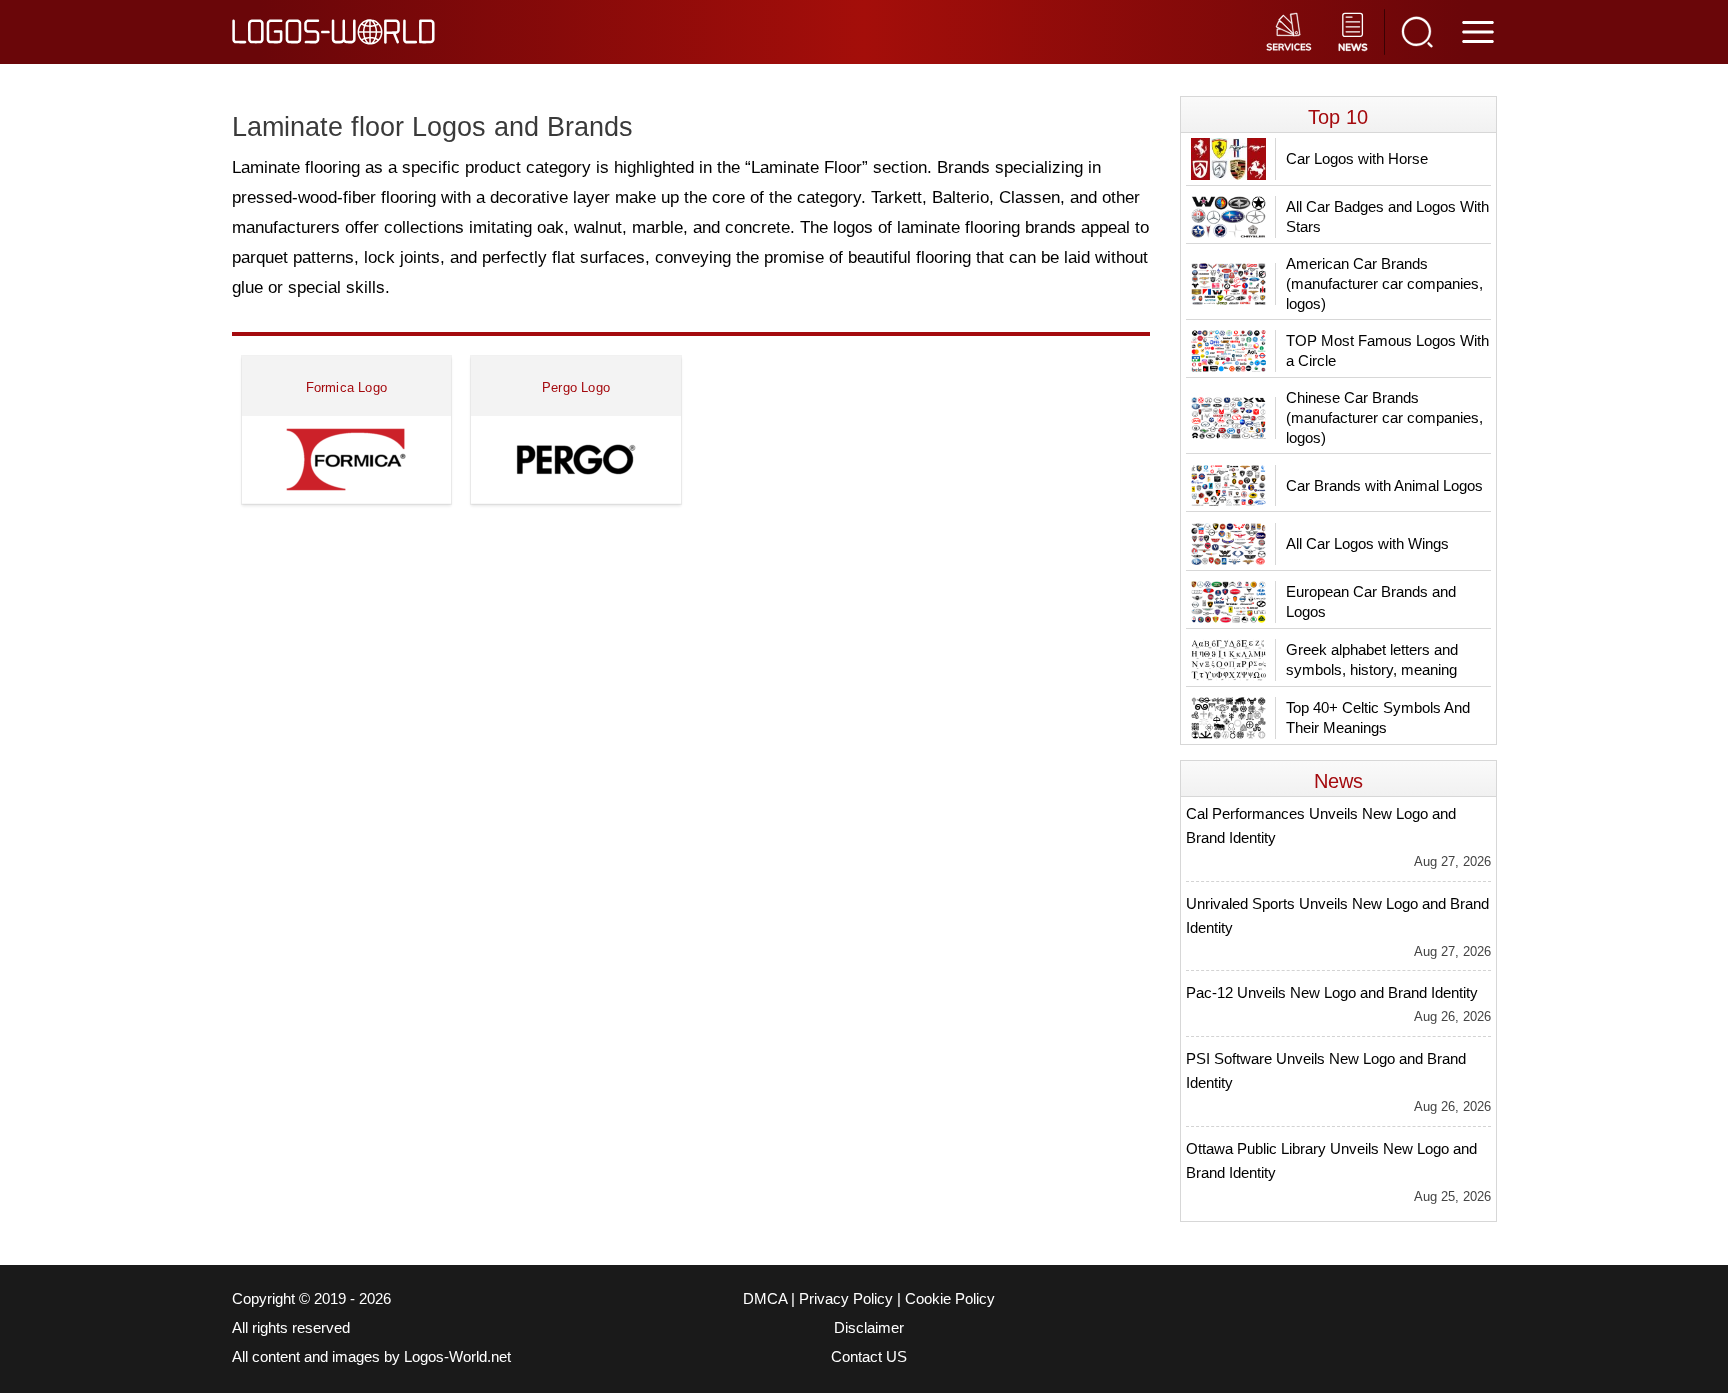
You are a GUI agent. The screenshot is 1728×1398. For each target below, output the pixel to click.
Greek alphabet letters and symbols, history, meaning (1372, 659)
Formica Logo (346, 387)
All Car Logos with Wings (1367, 543)
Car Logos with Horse (1357, 158)
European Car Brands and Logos (1371, 601)
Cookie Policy (950, 1299)
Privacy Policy (846, 1299)
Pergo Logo (576, 387)
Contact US (869, 1357)
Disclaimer (869, 1328)
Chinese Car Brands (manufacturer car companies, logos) (1384, 417)
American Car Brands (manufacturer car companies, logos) (1384, 283)
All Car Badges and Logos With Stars (1387, 216)
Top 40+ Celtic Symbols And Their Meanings (1378, 717)
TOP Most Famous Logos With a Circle (1387, 350)
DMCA (765, 1299)
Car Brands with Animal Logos (1384, 485)
